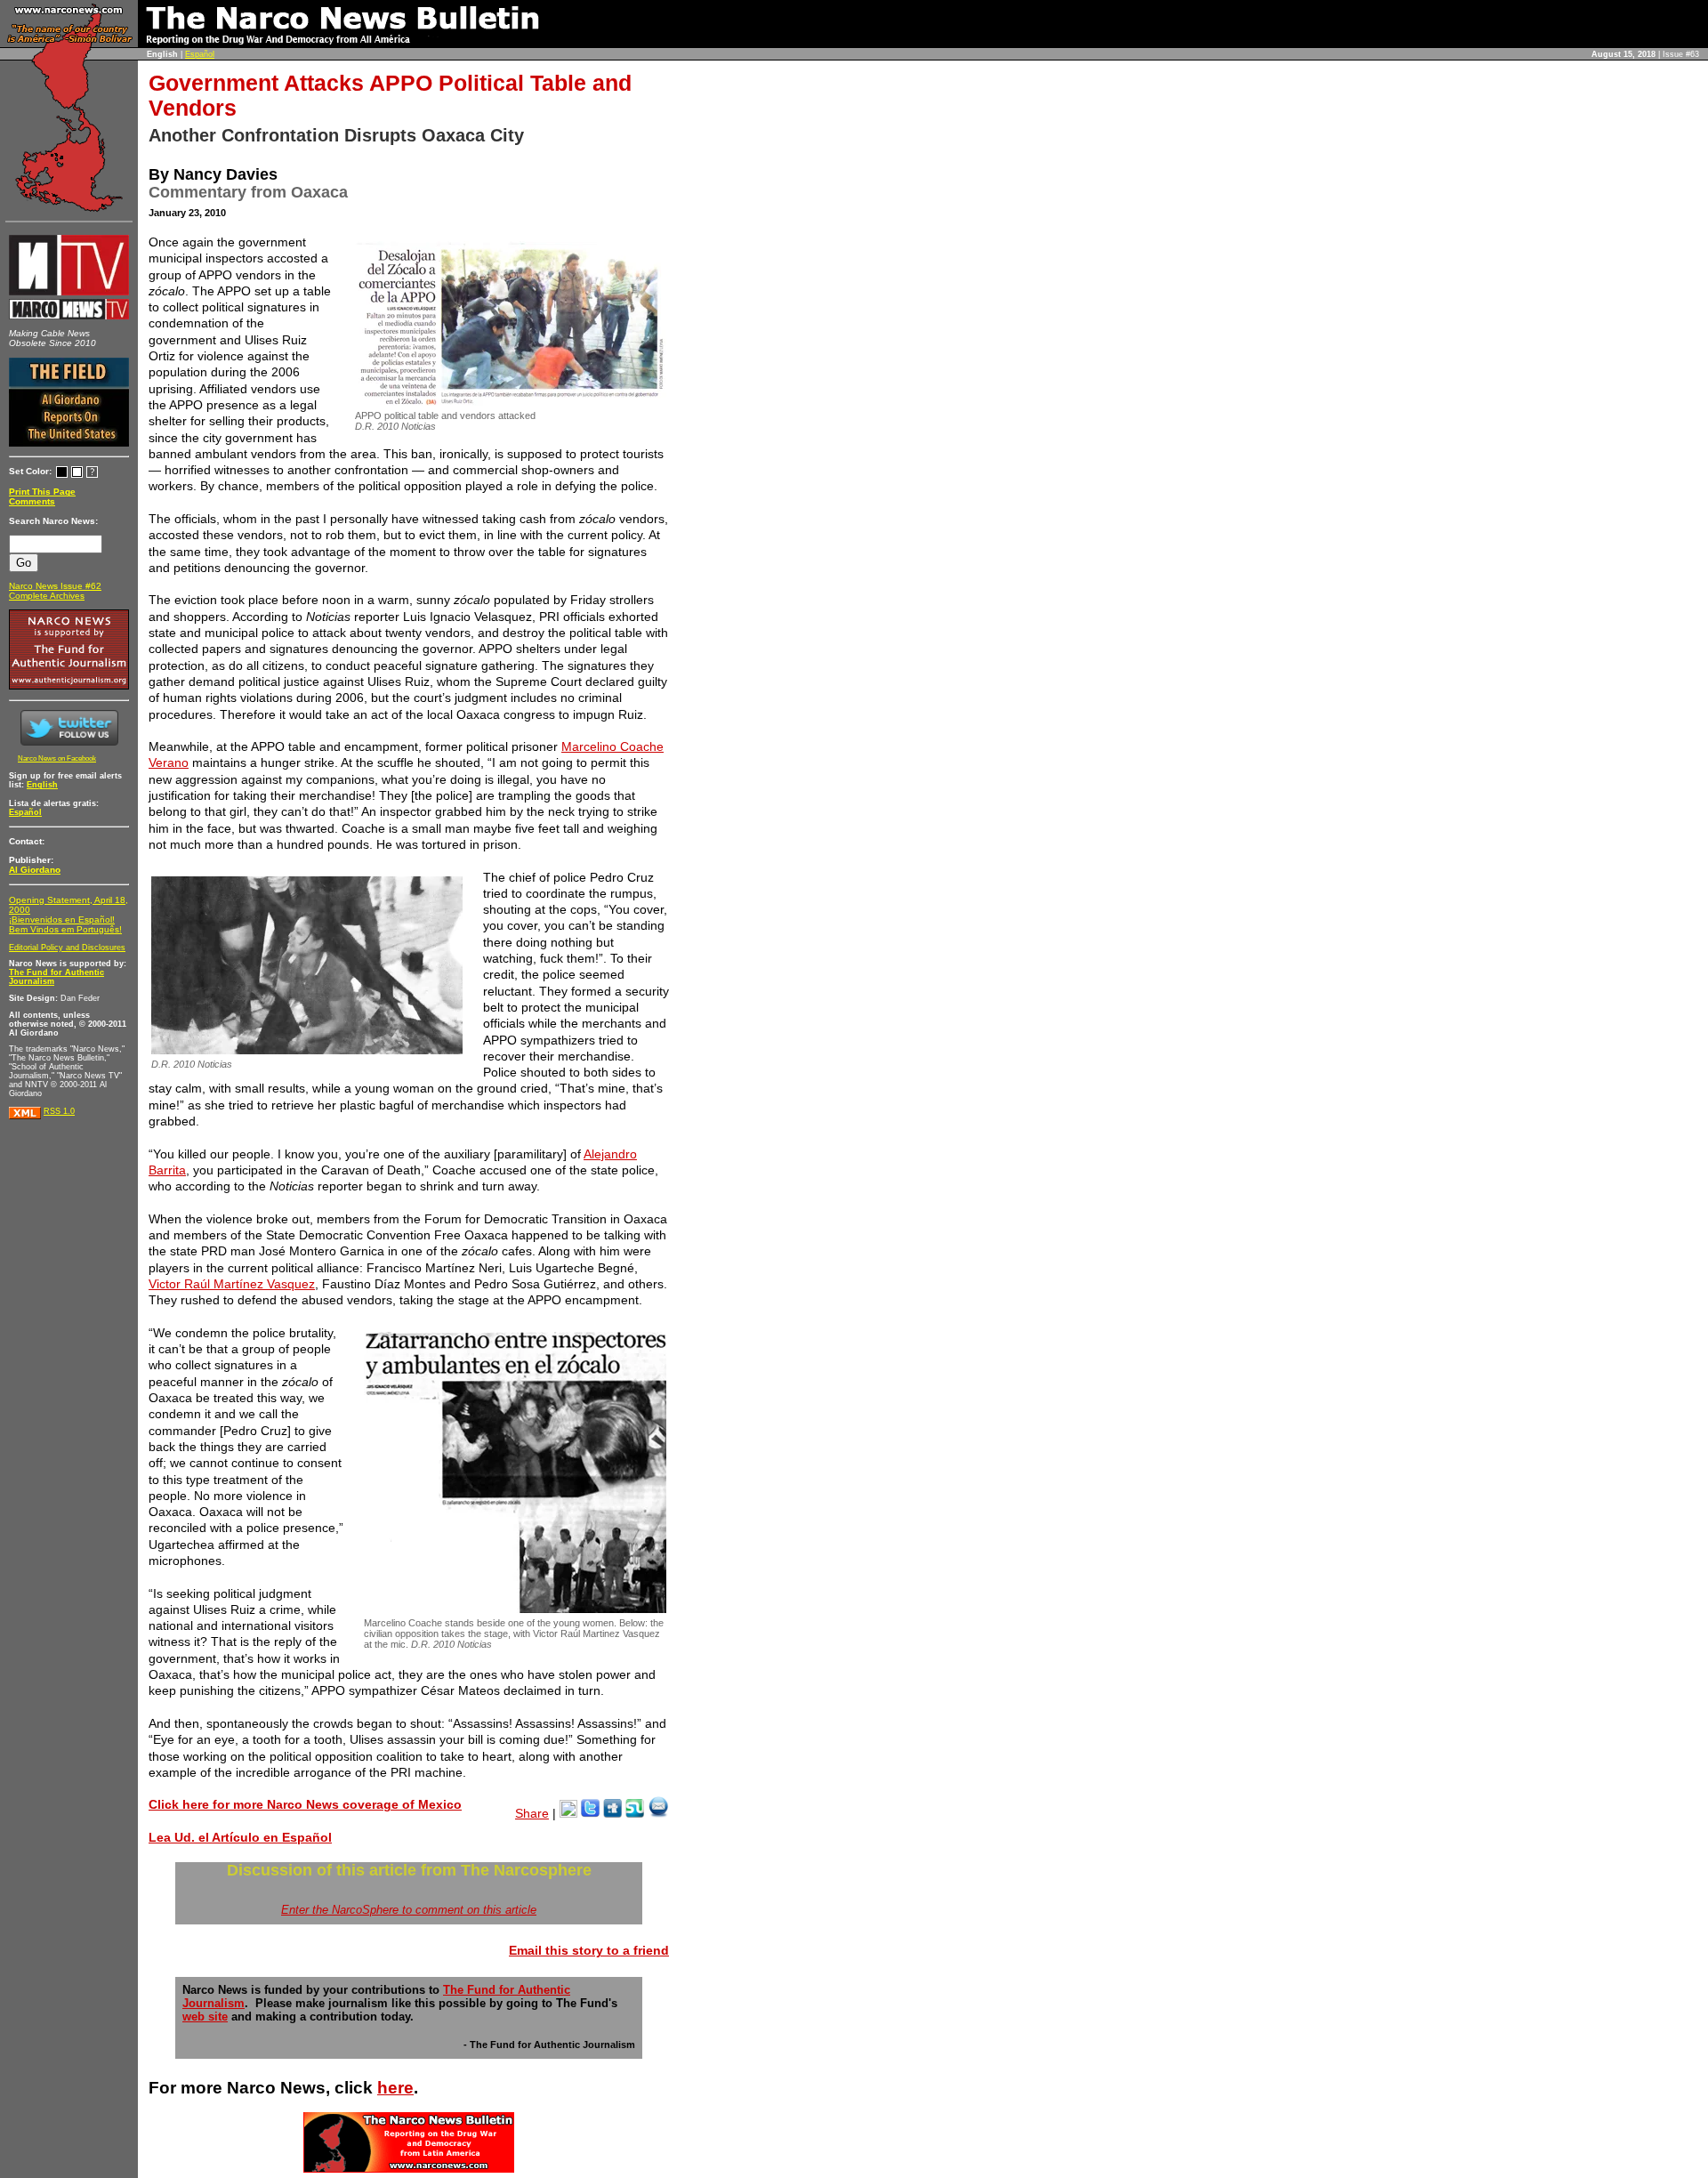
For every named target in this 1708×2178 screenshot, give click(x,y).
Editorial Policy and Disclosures (67, 948)
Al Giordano (35, 870)
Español (200, 54)
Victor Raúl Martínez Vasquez (232, 1284)
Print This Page (42, 492)
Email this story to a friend (589, 1950)
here (395, 2088)
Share (532, 1813)
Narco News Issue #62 (55, 586)
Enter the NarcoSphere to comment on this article (409, 1910)
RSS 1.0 (59, 1111)
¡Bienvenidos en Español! (62, 920)
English (42, 785)
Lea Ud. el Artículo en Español (240, 1837)
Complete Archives (47, 596)
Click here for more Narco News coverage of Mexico (305, 1804)
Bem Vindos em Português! (65, 929)
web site (205, 2017)
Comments (32, 501)
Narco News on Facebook (57, 758)
